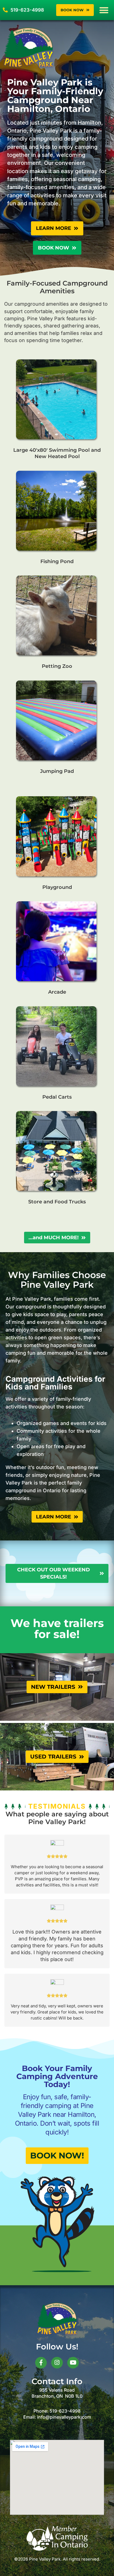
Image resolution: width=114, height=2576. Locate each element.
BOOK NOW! (57, 2156)
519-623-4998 (65, 2411)
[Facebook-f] (41, 2363)
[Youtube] (73, 2363)
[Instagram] (57, 2363)
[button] (104, 10)
